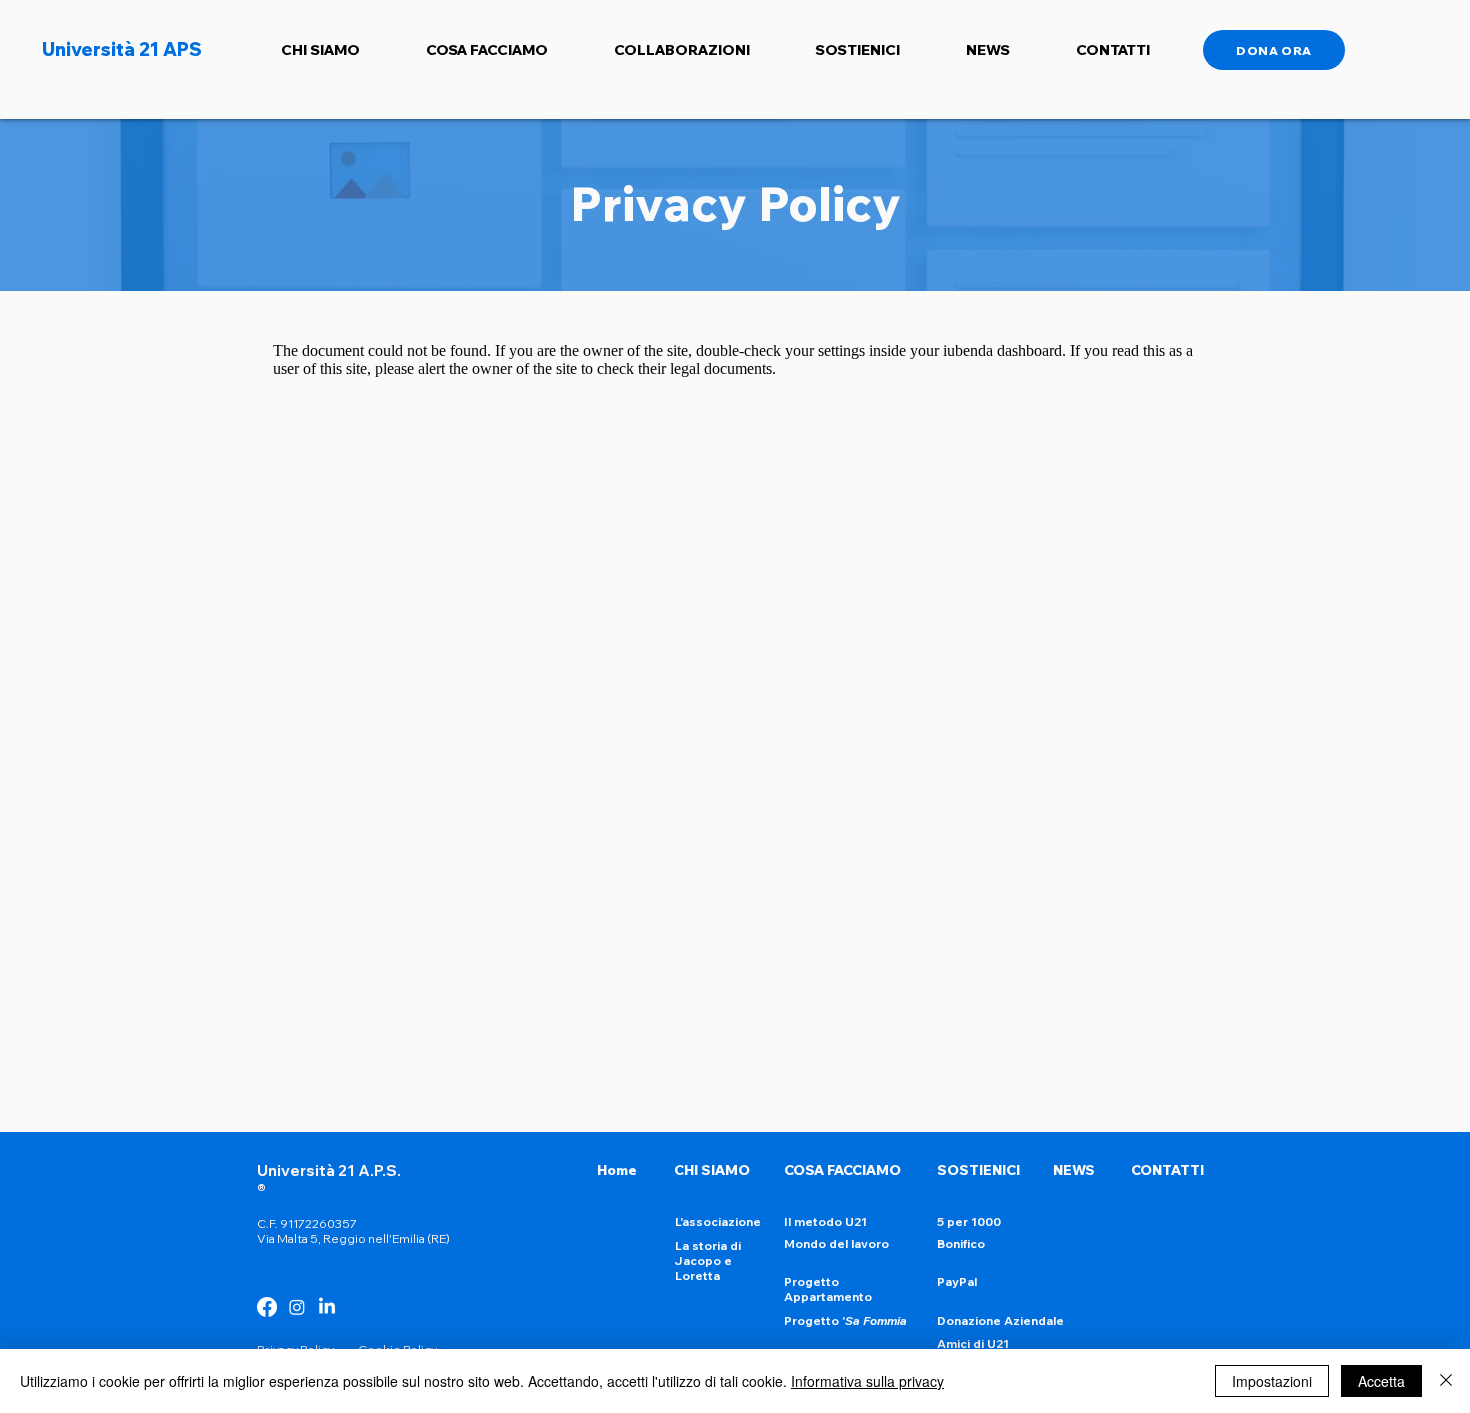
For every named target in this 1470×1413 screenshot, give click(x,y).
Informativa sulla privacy (867, 1381)
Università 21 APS (122, 49)
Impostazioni (1272, 1381)
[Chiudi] (1446, 1381)
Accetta (1381, 1381)
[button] (320, 50)
